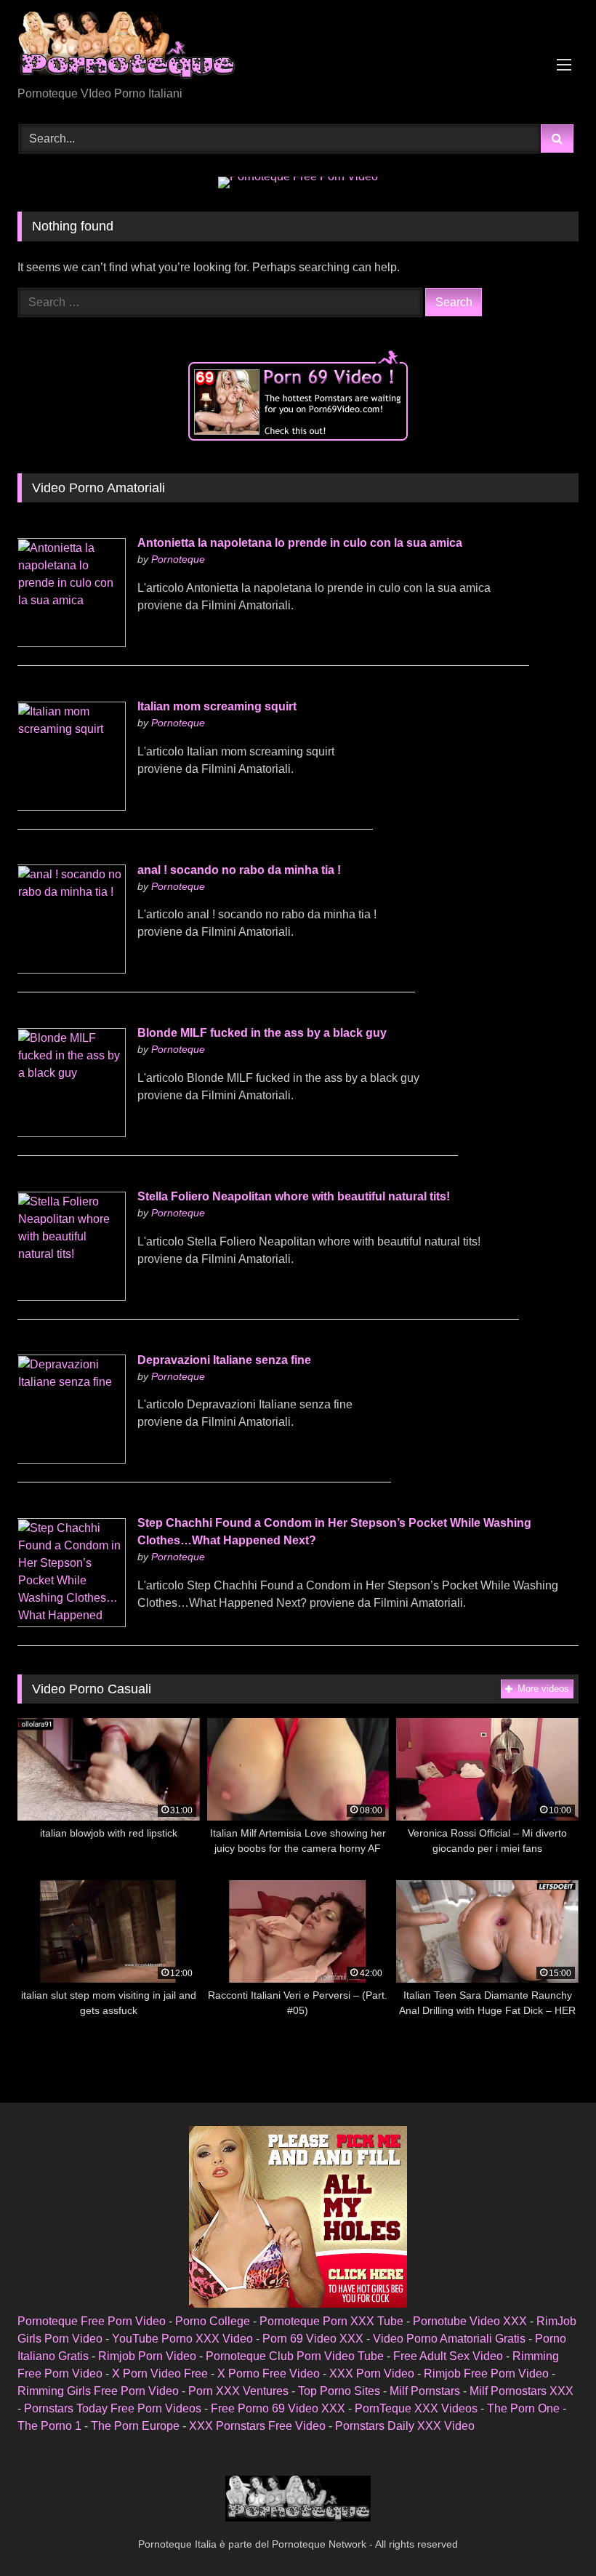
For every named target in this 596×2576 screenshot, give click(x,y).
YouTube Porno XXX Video (182, 2339)
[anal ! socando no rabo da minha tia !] (71, 970)
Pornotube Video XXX (470, 2321)
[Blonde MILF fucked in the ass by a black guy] (71, 1133)
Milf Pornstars (425, 2391)
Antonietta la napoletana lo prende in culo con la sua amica (300, 543)
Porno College (213, 2321)
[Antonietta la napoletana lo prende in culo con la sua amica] (71, 643)
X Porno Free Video (269, 2374)
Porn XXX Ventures (238, 2391)
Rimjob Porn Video (147, 2356)
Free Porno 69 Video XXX (278, 2408)
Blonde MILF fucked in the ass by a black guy (262, 1033)
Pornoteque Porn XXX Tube (331, 2321)
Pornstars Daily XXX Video (405, 2426)
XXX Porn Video (372, 2374)
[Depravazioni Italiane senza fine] (71, 1460)
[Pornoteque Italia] (298, 48)
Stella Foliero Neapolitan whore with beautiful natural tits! (294, 1196)
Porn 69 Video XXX (313, 2339)
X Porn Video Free (160, 2374)
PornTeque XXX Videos (416, 2408)
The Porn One (523, 2408)
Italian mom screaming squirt (217, 706)
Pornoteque (178, 559)
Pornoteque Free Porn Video (92, 2321)
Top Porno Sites (339, 2391)
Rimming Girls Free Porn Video (98, 2391)
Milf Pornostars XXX (521, 2391)
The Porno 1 (49, 2426)
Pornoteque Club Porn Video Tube (295, 2356)
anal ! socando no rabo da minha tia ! (239, 870)
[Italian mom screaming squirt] (71, 807)
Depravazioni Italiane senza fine (224, 1360)
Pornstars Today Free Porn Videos (113, 2408)
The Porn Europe (135, 2426)
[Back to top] (551, 2533)
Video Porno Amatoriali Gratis (449, 2339)
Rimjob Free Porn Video (486, 2374)
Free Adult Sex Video (448, 2356)
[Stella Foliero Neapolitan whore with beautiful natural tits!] (71, 1297)
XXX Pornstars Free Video (257, 2426)
